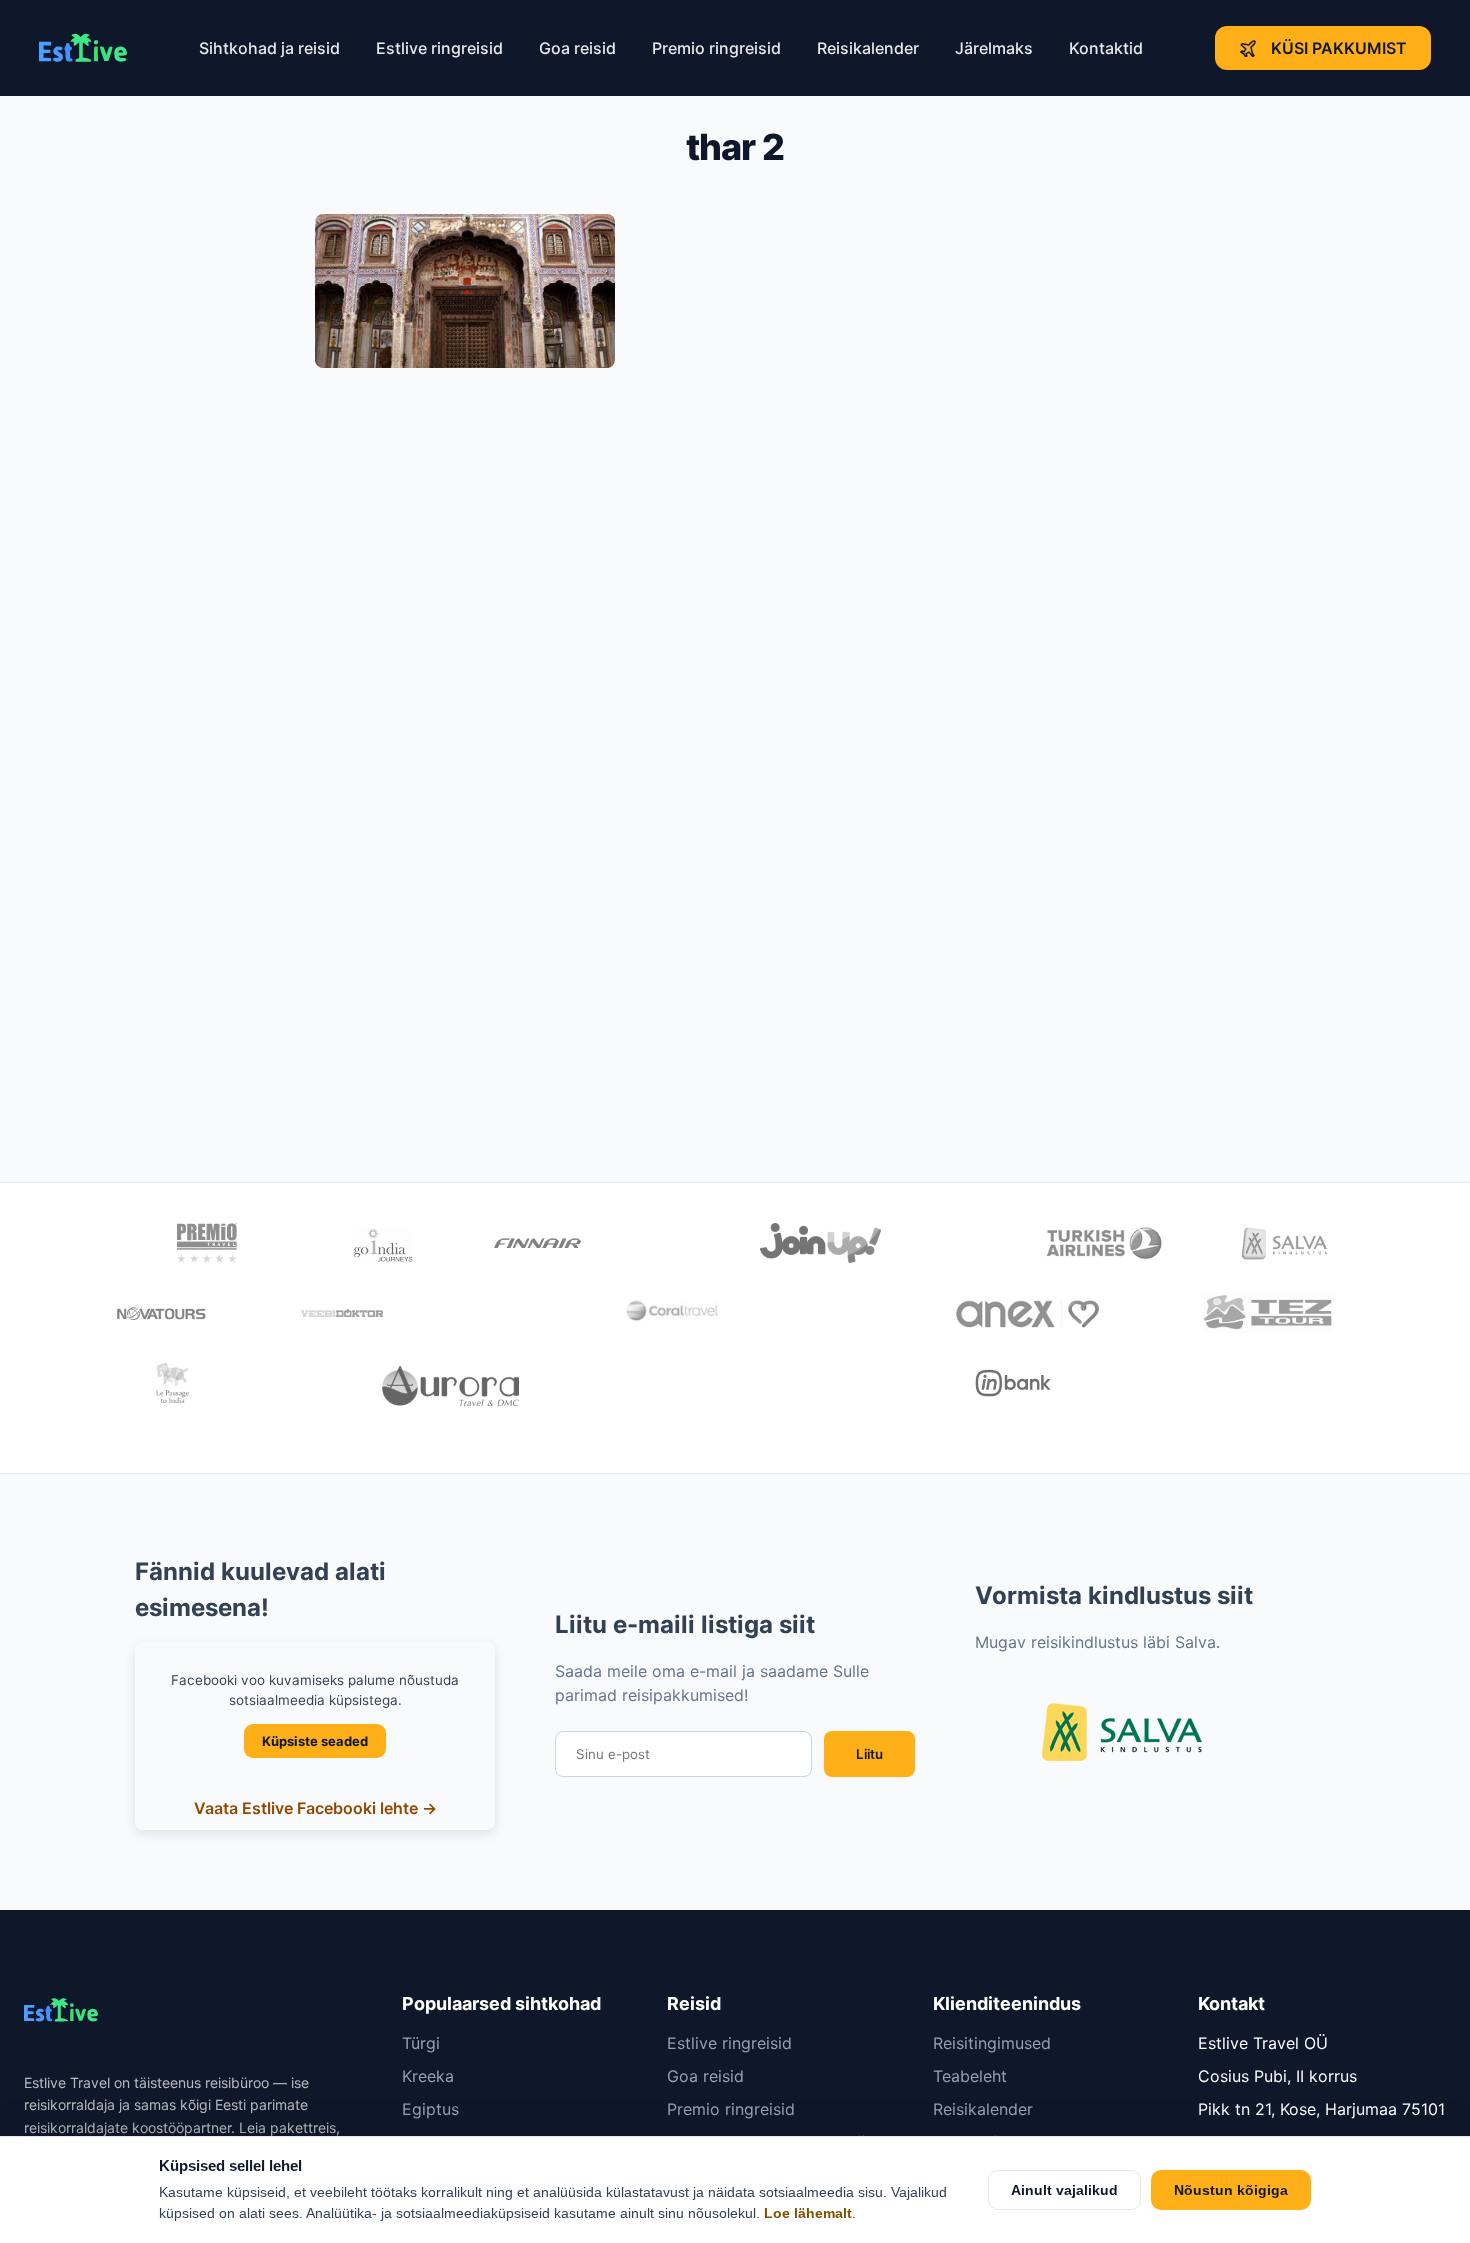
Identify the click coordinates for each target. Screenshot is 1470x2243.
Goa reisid (577, 48)
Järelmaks (994, 48)
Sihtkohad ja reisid (269, 48)
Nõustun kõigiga (1231, 2190)
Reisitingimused (992, 2043)
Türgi (421, 2043)
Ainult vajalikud (1064, 2190)
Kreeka (428, 2076)
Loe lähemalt (808, 2213)
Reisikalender (868, 48)
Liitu (869, 1754)
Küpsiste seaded (315, 1741)
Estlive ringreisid (439, 48)
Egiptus (430, 2109)
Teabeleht (970, 2076)
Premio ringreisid (716, 48)
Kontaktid (1106, 48)
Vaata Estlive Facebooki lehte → (315, 1808)
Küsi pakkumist (1339, 48)
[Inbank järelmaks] (1013, 1386)
